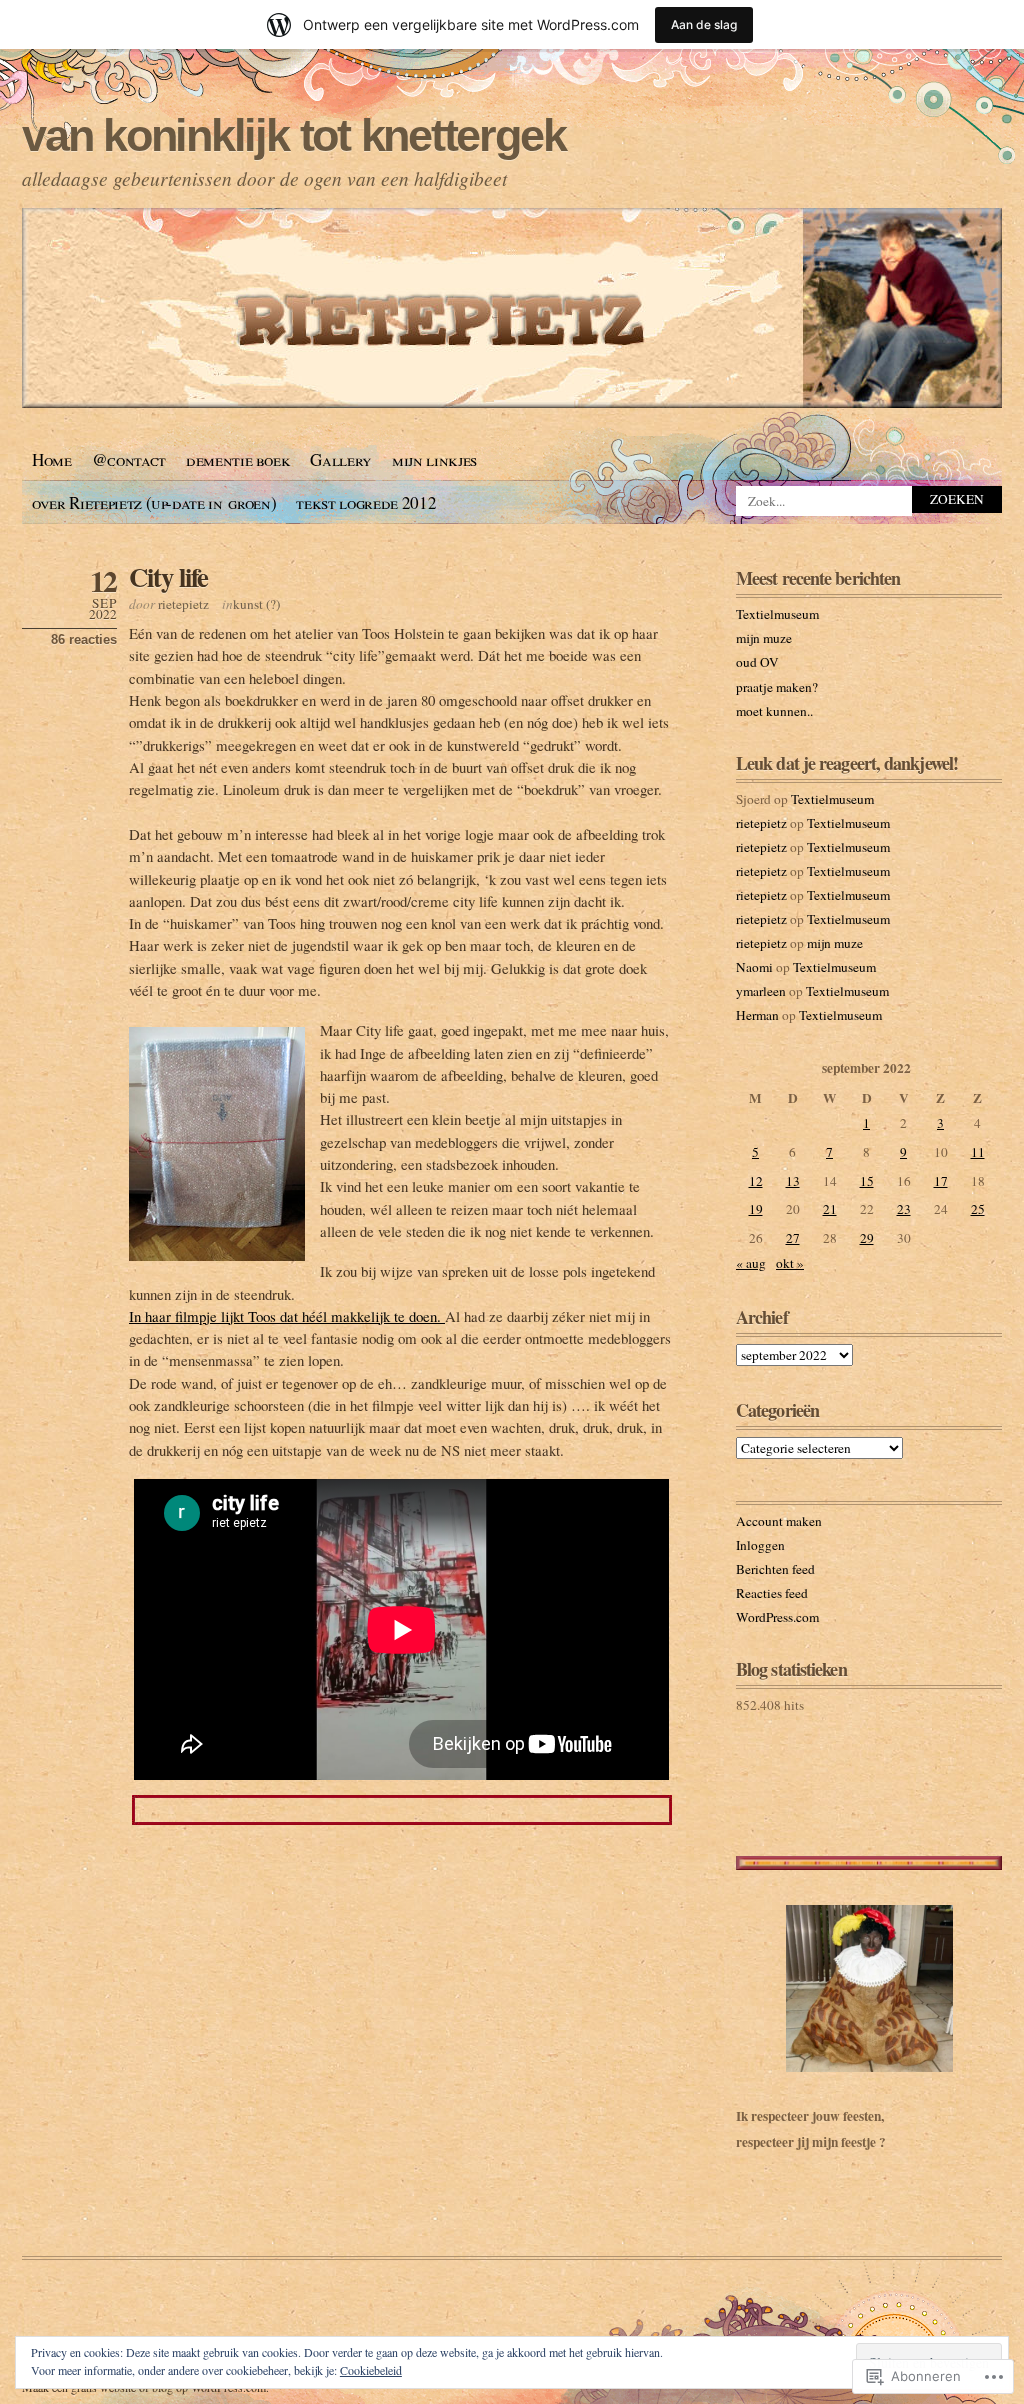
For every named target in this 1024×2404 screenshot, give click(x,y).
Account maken (779, 1521)
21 (830, 1209)
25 (978, 1209)
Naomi (754, 967)
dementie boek (238, 459)
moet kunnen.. (774, 711)
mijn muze (764, 638)
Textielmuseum (777, 614)
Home (52, 459)
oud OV (757, 662)
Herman (757, 1015)
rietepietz (183, 604)
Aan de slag (704, 24)
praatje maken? (777, 687)
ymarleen (761, 991)
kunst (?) (256, 604)
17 (941, 1181)
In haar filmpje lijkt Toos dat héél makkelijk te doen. (287, 1316)
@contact (129, 459)
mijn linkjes (434, 459)
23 (904, 1209)
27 (793, 1238)
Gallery (341, 459)
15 (867, 1181)
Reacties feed (772, 1593)
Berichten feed (775, 1569)
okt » (790, 1263)
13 (793, 1181)
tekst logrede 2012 (366, 502)
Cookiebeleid (371, 2370)
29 (867, 1238)
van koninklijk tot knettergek (293, 135)
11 (978, 1152)
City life (168, 576)
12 (756, 1181)
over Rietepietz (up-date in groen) (154, 502)
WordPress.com (777, 1617)
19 (756, 1209)
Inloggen (760, 1545)
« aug (751, 1263)
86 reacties (84, 639)
